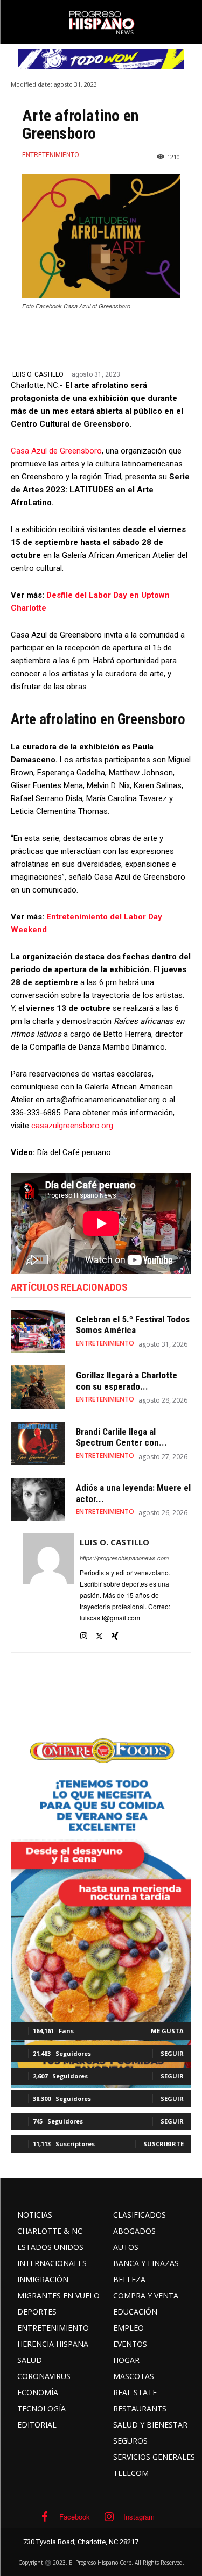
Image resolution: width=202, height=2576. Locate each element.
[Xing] (115, 1633)
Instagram (139, 2517)
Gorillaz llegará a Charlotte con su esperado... (127, 1381)
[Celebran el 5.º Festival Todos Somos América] (38, 1331)
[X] (99, 1633)
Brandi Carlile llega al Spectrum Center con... (121, 1437)
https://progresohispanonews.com (124, 1558)
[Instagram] (84, 1633)
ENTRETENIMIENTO (51, 155)
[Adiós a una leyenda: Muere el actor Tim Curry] (38, 1499)
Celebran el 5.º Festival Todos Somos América (133, 1325)
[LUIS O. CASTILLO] (48, 1587)
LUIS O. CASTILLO (38, 374)
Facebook (75, 2517)
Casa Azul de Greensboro (56, 451)
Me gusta (167, 2031)
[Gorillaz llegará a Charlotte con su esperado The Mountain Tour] (38, 1387)
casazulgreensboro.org (72, 1126)
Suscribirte (163, 2144)
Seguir (172, 2053)
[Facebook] (45, 2517)
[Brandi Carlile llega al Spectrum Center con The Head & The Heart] (38, 1443)
